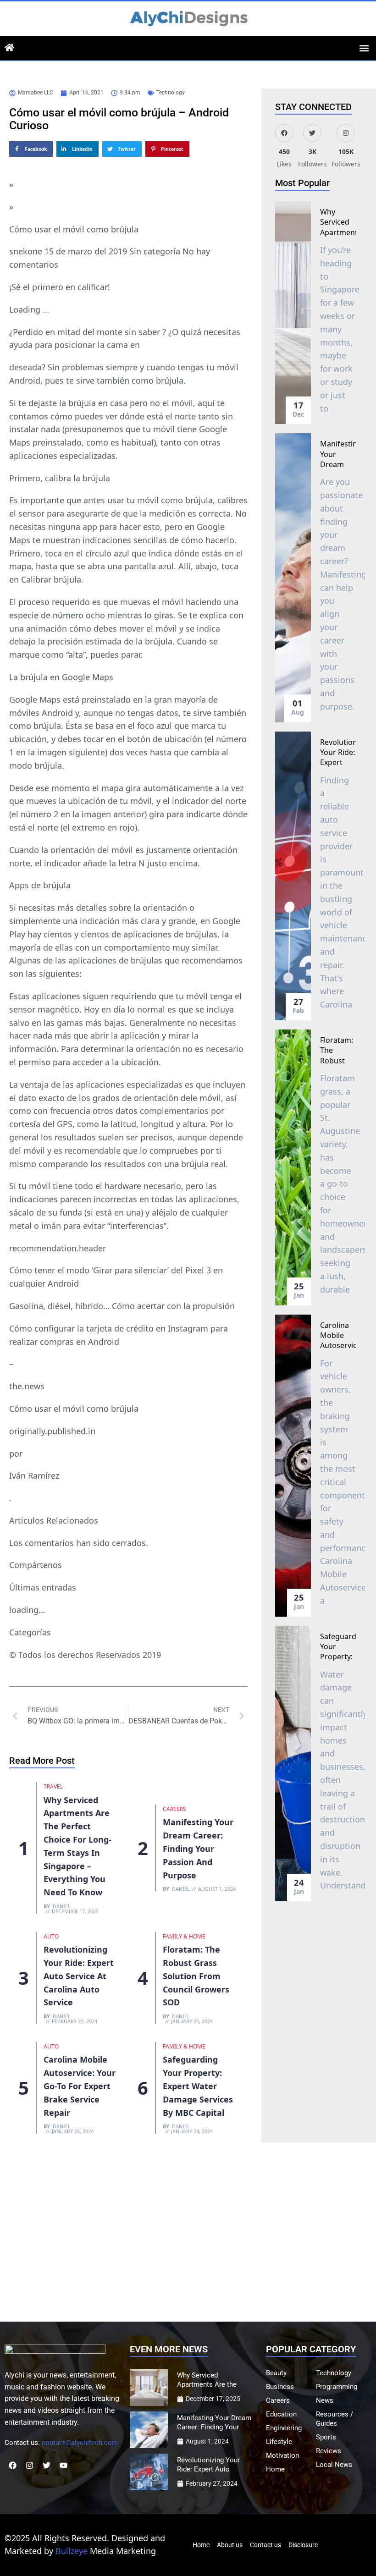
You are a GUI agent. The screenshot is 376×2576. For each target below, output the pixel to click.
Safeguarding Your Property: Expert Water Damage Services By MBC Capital (198, 2086)
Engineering (284, 2428)
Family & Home (184, 1936)
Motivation (282, 2455)
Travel (53, 1786)
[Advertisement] (188, 2235)
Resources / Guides (335, 2419)
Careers (174, 1809)
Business (280, 2387)
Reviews (329, 2451)
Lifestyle (279, 2442)
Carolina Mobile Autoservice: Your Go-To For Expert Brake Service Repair (80, 2086)
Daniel (62, 1906)
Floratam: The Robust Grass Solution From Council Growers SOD (196, 1976)
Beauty (276, 2373)
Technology (171, 93)
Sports (326, 2437)
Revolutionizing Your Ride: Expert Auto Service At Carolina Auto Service (79, 1976)
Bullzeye (72, 2551)
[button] (364, 48)
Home (275, 2469)
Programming (337, 2387)
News (325, 2400)
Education (281, 2414)
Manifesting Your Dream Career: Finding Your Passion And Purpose (198, 1848)
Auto (51, 1936)
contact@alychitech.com (80, 2443)
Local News (334, 2465)
